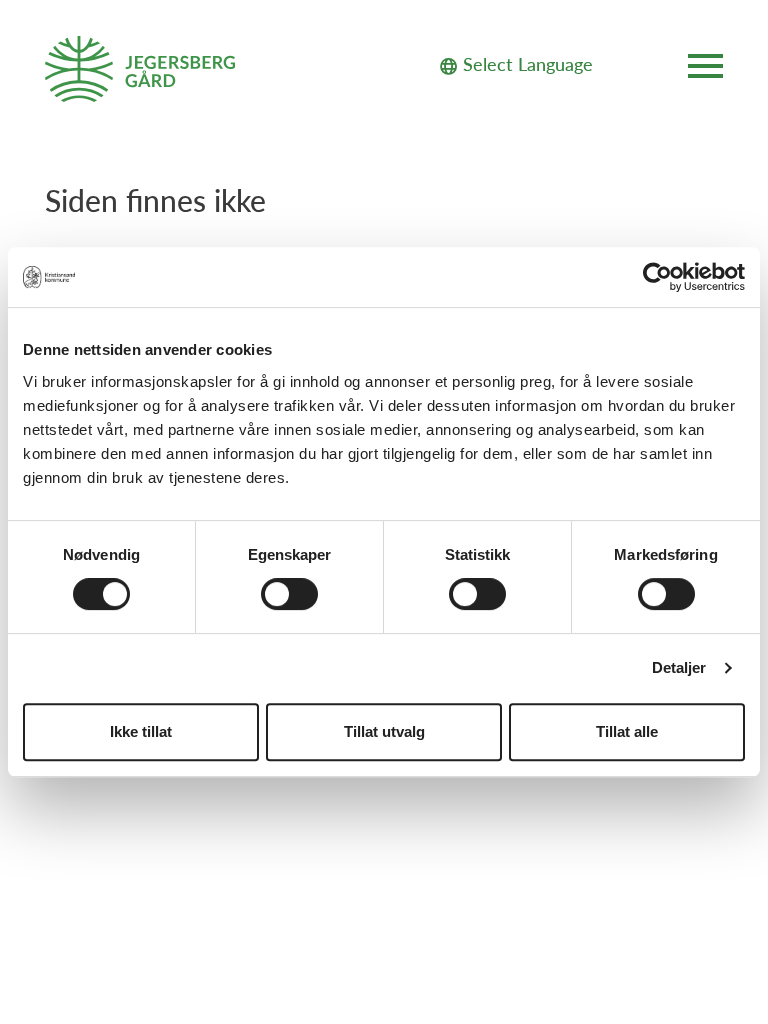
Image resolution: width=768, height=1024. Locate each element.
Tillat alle (627, 731)
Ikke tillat (141, 731)
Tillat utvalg (384, 731)
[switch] (289, 594)
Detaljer (679, 667)
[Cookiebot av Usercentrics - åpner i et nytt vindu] (657, 277)
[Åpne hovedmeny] (705, 69)
